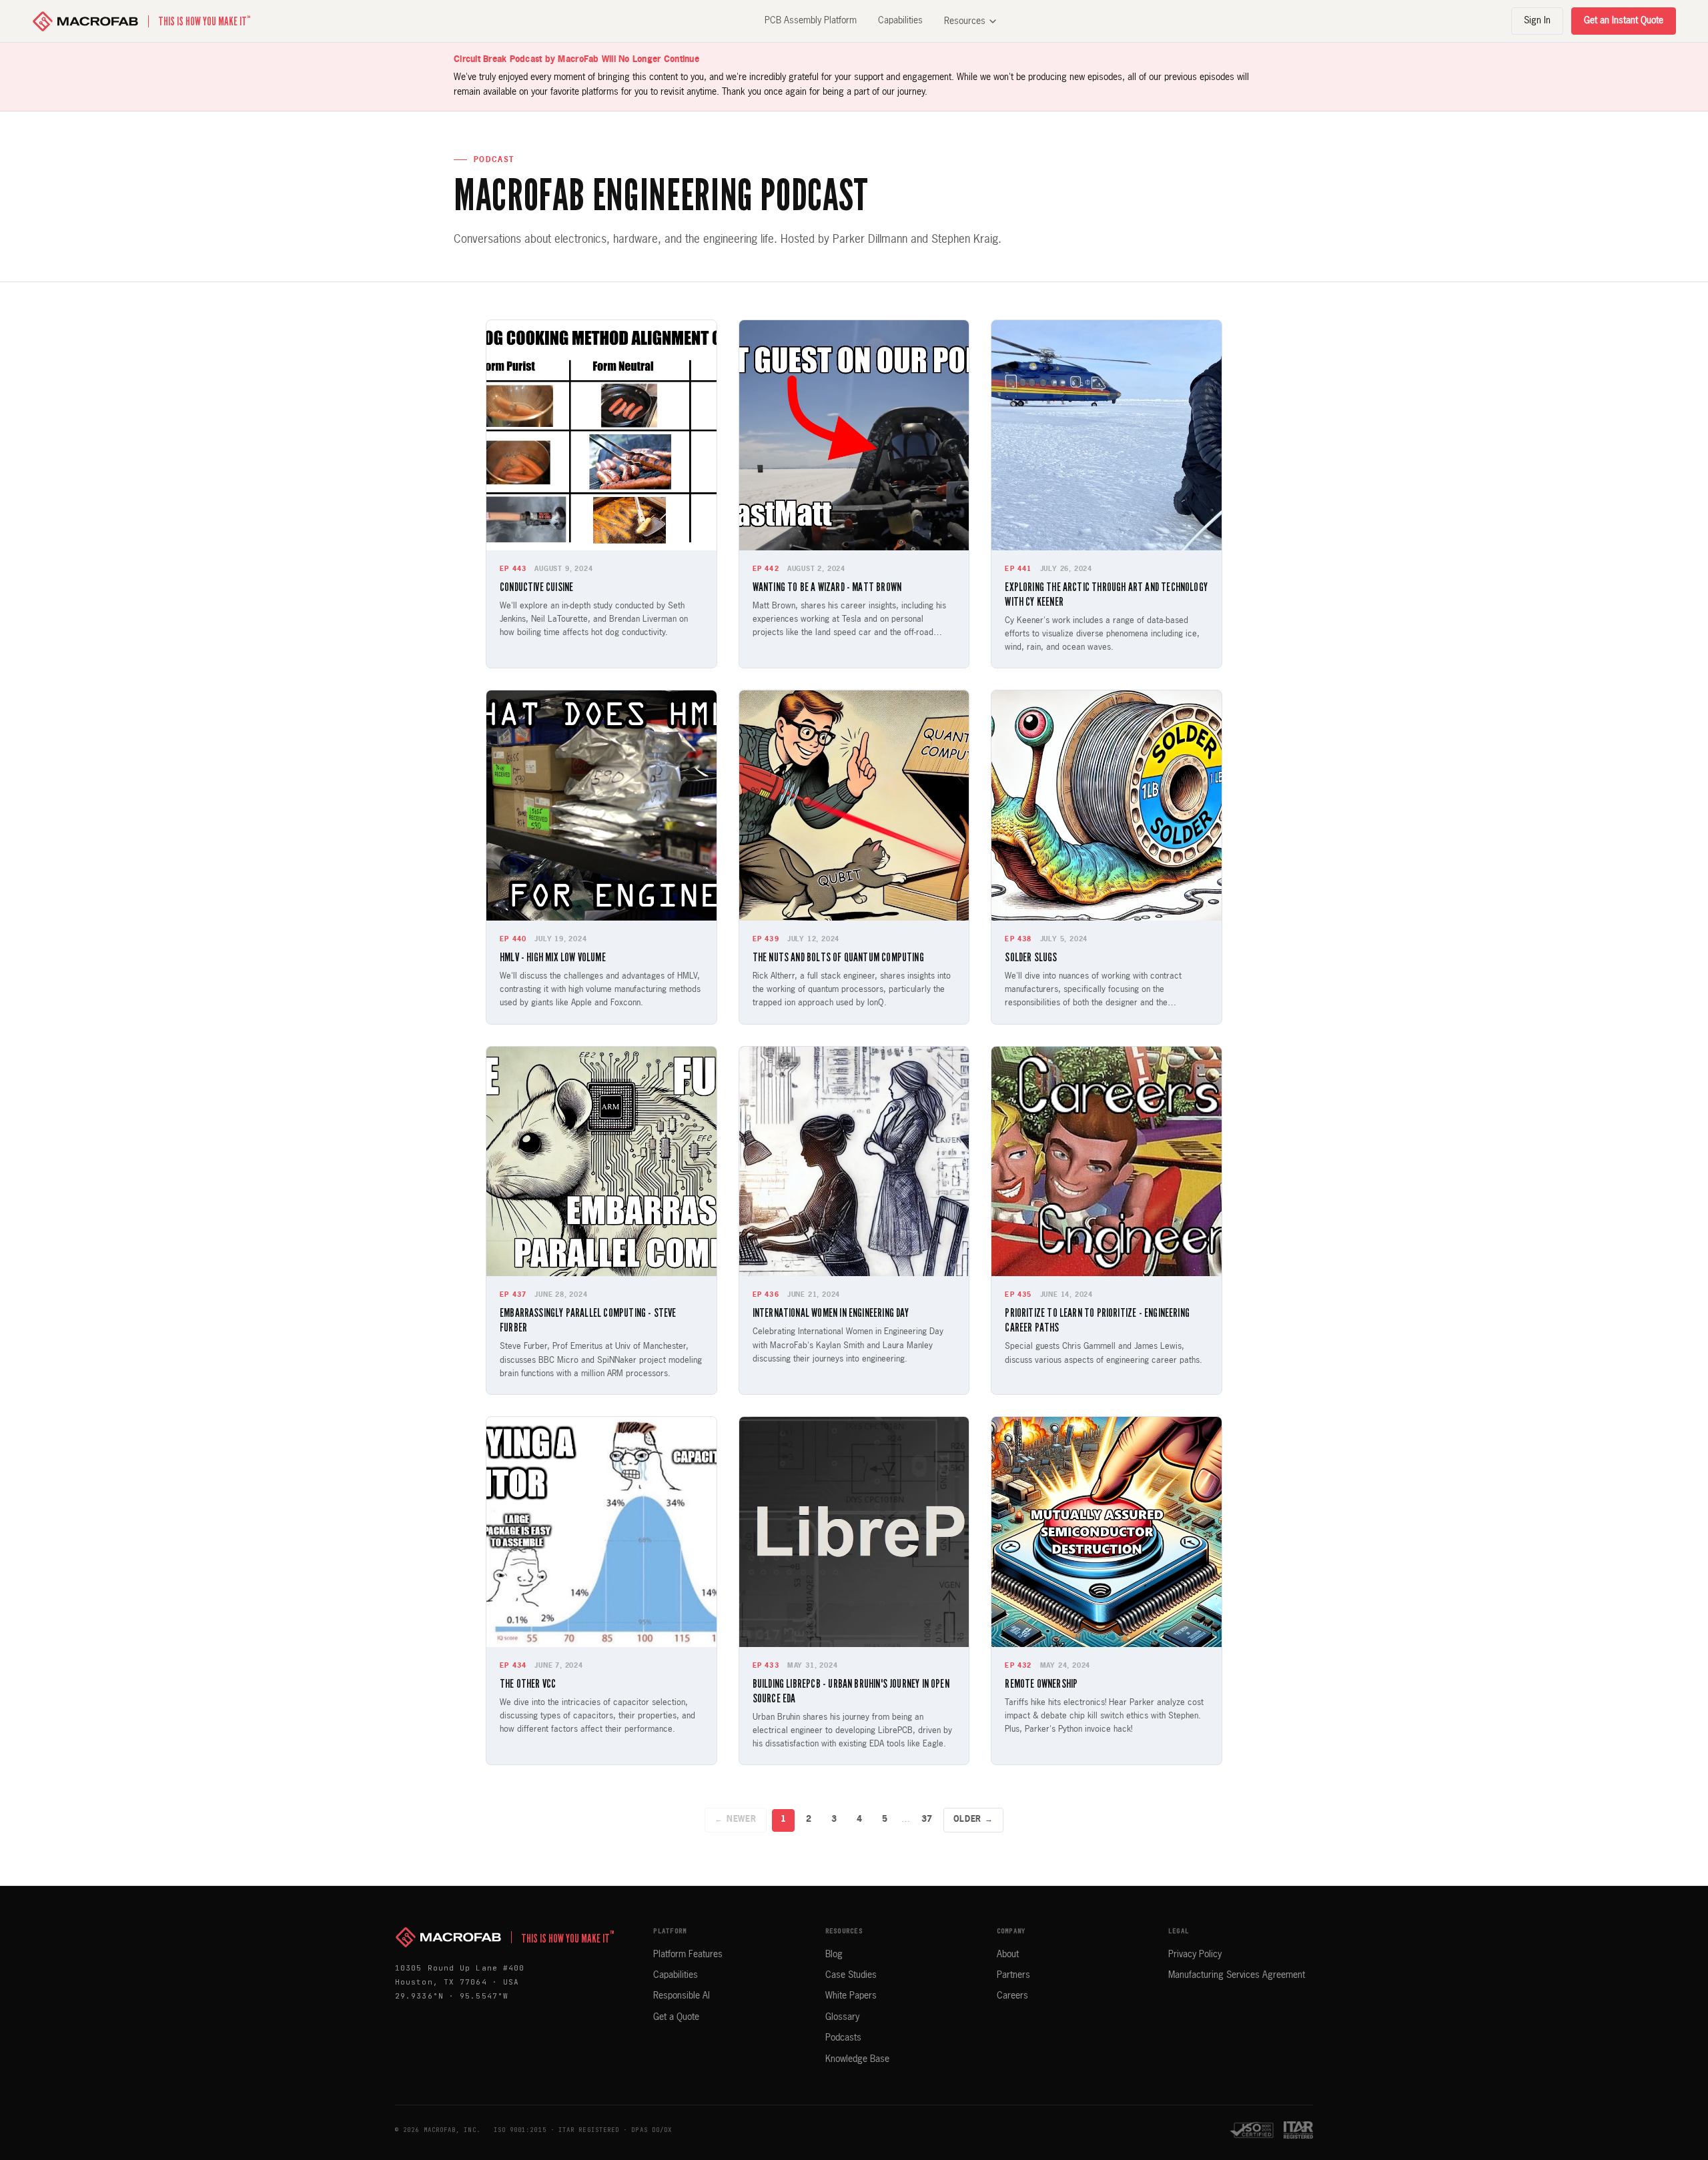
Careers (1012, 1996)
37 (927, 1819)
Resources (965, 21)
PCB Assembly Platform (811, 21)
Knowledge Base (857, 2059)
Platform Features (688, 1955)
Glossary (842, 2017)
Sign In (1537, 21)
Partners (1013, 1975)
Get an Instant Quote (1624, 21)
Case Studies (851, 1975)
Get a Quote (676, 2017)
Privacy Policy (1195, 1955)
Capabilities (900, 21)
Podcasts (843, 2038)
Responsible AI (682, 1996)
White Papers (851, 1996)
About (1008, 1955)
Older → (973, 1820)
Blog (834, 1955)
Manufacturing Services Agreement (1237, 1975)
